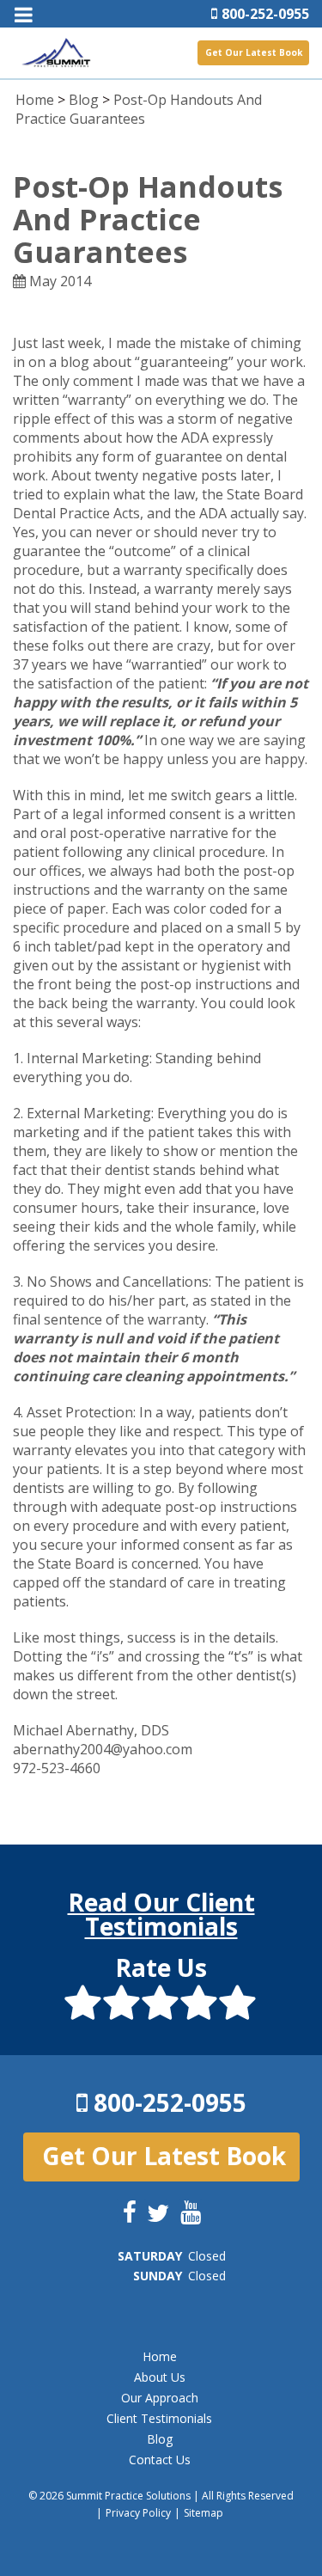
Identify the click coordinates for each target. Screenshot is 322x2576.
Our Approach (160, 2398)
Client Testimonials (159, 2418)
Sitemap (204, 2513)
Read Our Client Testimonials (161, 1914)
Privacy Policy (138, 2513)
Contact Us (160, 2460)
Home (35, 100)
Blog (84, 100)
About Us (160, 2377)
